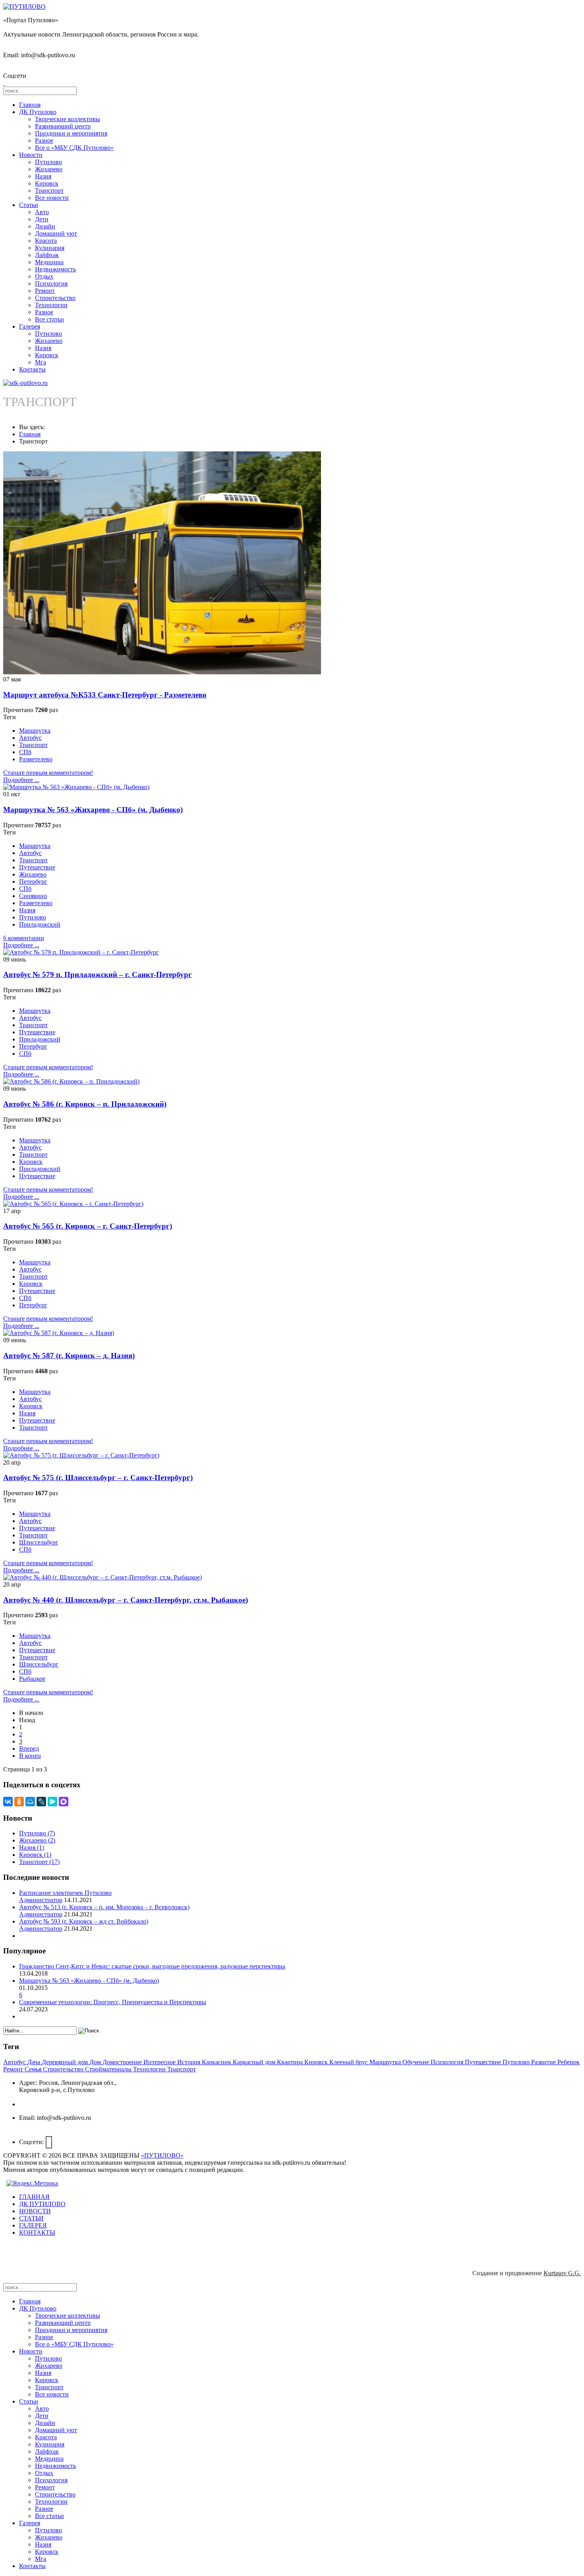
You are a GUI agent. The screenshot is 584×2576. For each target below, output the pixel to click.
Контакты (32, 369)
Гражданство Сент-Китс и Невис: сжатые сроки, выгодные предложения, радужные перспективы (152, 1966)
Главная (30, 105)
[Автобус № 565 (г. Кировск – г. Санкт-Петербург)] (73, 1204)
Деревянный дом (66, 2062)
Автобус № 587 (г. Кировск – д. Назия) (69, 1356)
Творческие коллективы (68, 119)
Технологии (51, 305)
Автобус (30, 738)
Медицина (49, 262)
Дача (35, 2062)
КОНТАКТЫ (37, 2232)
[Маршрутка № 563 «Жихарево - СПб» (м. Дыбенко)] (76, 787)
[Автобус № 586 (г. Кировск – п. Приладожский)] (71, 1081)
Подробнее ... (21, 780)
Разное (44, 140)
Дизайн (45, 226)
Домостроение (123, 2062)
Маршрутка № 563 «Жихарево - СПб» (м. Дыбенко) (93, 810)
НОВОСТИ (35, 2211)
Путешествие (37, 867)
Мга (41, 362)
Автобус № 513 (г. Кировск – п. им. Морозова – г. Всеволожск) (104, 1907)
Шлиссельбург (39, 1542)
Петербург (33, 882)
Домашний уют (56, 233)
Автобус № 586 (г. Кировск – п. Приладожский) (85, 1104)
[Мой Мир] (30, 1802)
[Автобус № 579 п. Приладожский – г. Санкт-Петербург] (81, 952)
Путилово (48, 162)
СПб (25, 752)
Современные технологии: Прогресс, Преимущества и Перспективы (113, 2002)
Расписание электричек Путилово (65, 1893)
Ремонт (45, 291)
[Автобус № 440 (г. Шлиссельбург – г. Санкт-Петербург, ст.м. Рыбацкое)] (102, 1577)
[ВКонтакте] (8, 1802)
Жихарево (49, 169)
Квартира (291, 2062)
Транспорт (49, 191)
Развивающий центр (63, 126)
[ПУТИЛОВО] (24, 7)
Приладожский (40, 924)
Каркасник (217, 2062)
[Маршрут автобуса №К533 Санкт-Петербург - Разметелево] (162, 672)
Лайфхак (47, 255)
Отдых (44, 276)
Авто (42, 212)
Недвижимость (55, 269)
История (190, 2062)
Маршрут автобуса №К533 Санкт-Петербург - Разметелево (105, 695)
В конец (30, 1756)
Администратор (41, 1900)
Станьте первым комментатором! (48, 773)
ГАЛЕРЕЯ (33, 2225)
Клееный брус (349, 2062)
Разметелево (36, 759)
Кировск (47, 183)
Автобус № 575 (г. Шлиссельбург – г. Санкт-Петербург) (98, 1478)
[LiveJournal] (41, 1802)
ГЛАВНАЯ (34, 2197)
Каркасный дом (255, 2062)
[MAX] (64, 1802)
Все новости (52, 198)
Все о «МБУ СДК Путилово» (74, 148)
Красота (46, 241)
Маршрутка (35, 731)
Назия (43, 176)
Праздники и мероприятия (71, 133)
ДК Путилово (38, 112)
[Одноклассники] (19, 1802)
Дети (42, 219)
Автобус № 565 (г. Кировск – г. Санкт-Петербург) (88, 1226)
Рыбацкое (32, 1679)
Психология (51, 284)
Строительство (55, 298)
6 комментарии (24, 938)
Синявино (33, 896)
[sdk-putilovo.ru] (25, 383)
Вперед (29, 1749)
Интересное (160, 2062)
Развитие (544, 2062)
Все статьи (49, 319)
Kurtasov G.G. (562, 2273)
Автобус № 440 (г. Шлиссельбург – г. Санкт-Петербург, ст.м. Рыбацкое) (126, 1600)
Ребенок (569, 2062)
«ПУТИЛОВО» (162, 2155)
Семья (34, 2069)
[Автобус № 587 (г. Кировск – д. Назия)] (59, 1333)
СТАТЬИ (31, 2218)
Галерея (30, 326)
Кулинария (50, 248)
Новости (31, 155)
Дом (96, 2062)
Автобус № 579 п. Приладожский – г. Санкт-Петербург (98, 974)
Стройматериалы (109, 2069)
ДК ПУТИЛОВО (42, 2204)
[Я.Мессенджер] (52, 1802)
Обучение (417, 2062)
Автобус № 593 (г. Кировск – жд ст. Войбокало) (84, 1921)
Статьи (29, 205)
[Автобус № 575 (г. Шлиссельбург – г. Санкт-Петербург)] (81, 1455)
